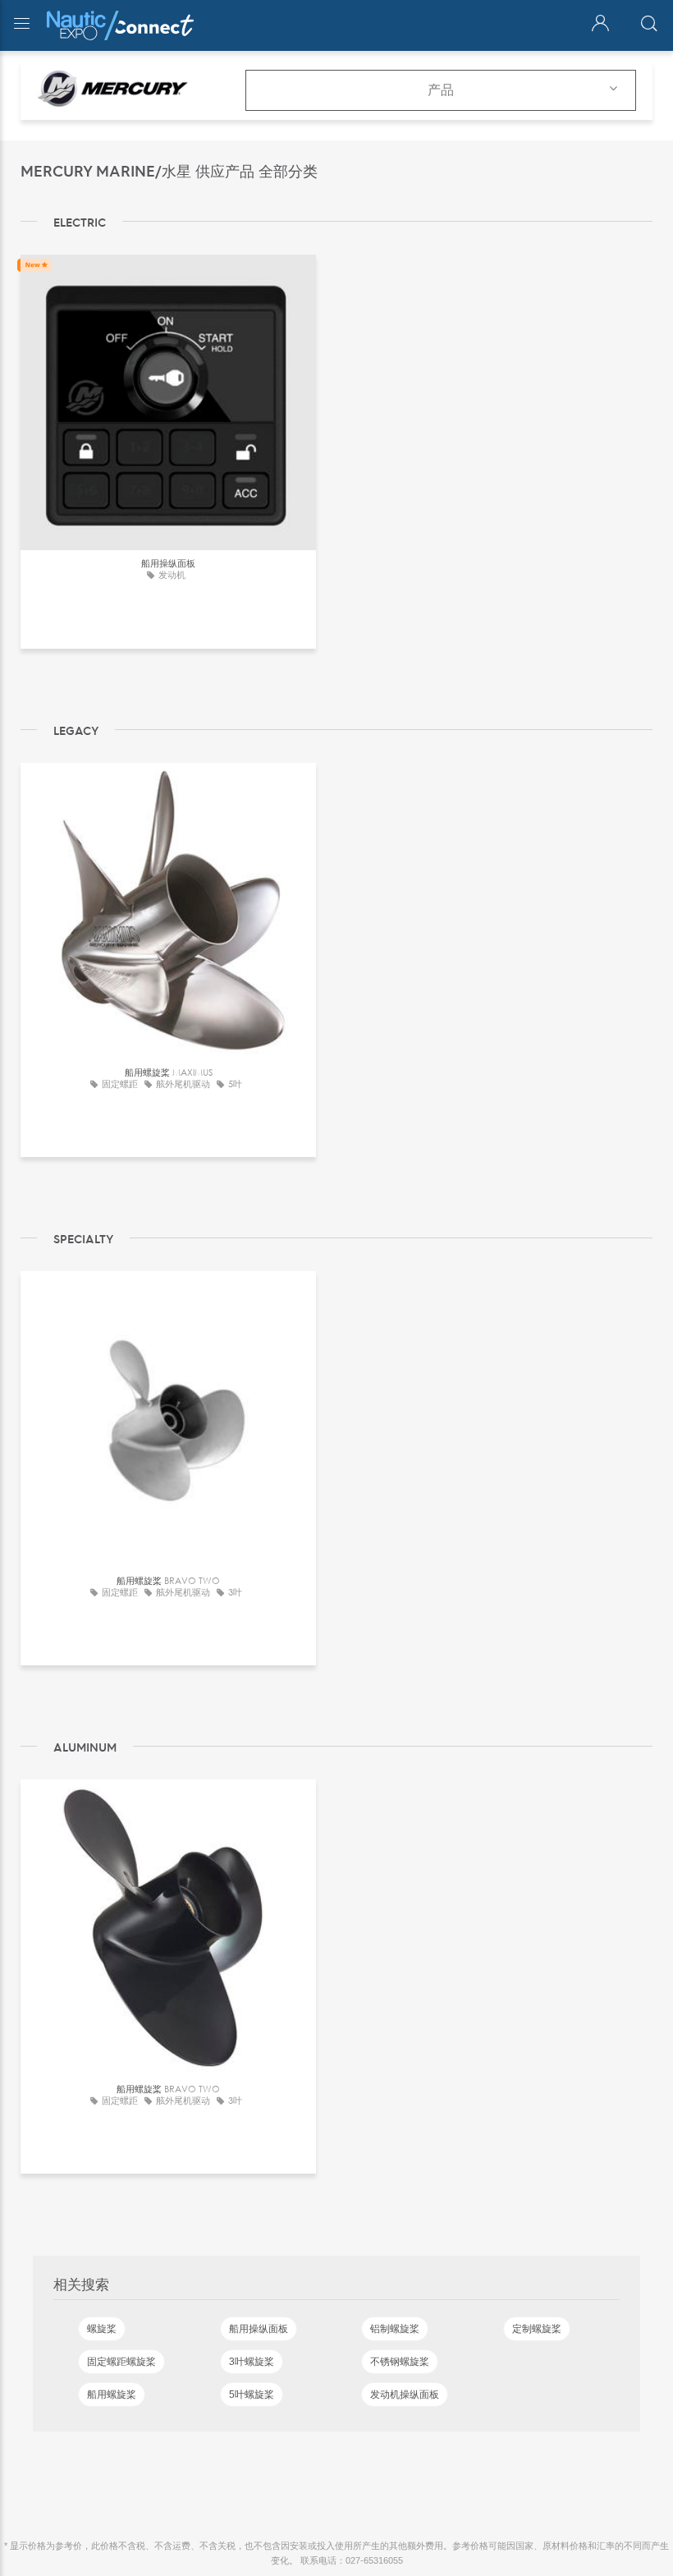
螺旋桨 (102, 2329)
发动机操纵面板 (405, 2395)
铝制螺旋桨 (395, 2329)
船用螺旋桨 (112, 2395)
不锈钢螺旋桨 (400, 2362)
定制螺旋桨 (537, 2329)
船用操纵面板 (259, 2329)
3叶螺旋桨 (252, 2362)
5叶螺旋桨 (252, 2395)
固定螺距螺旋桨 (121, 2362)
